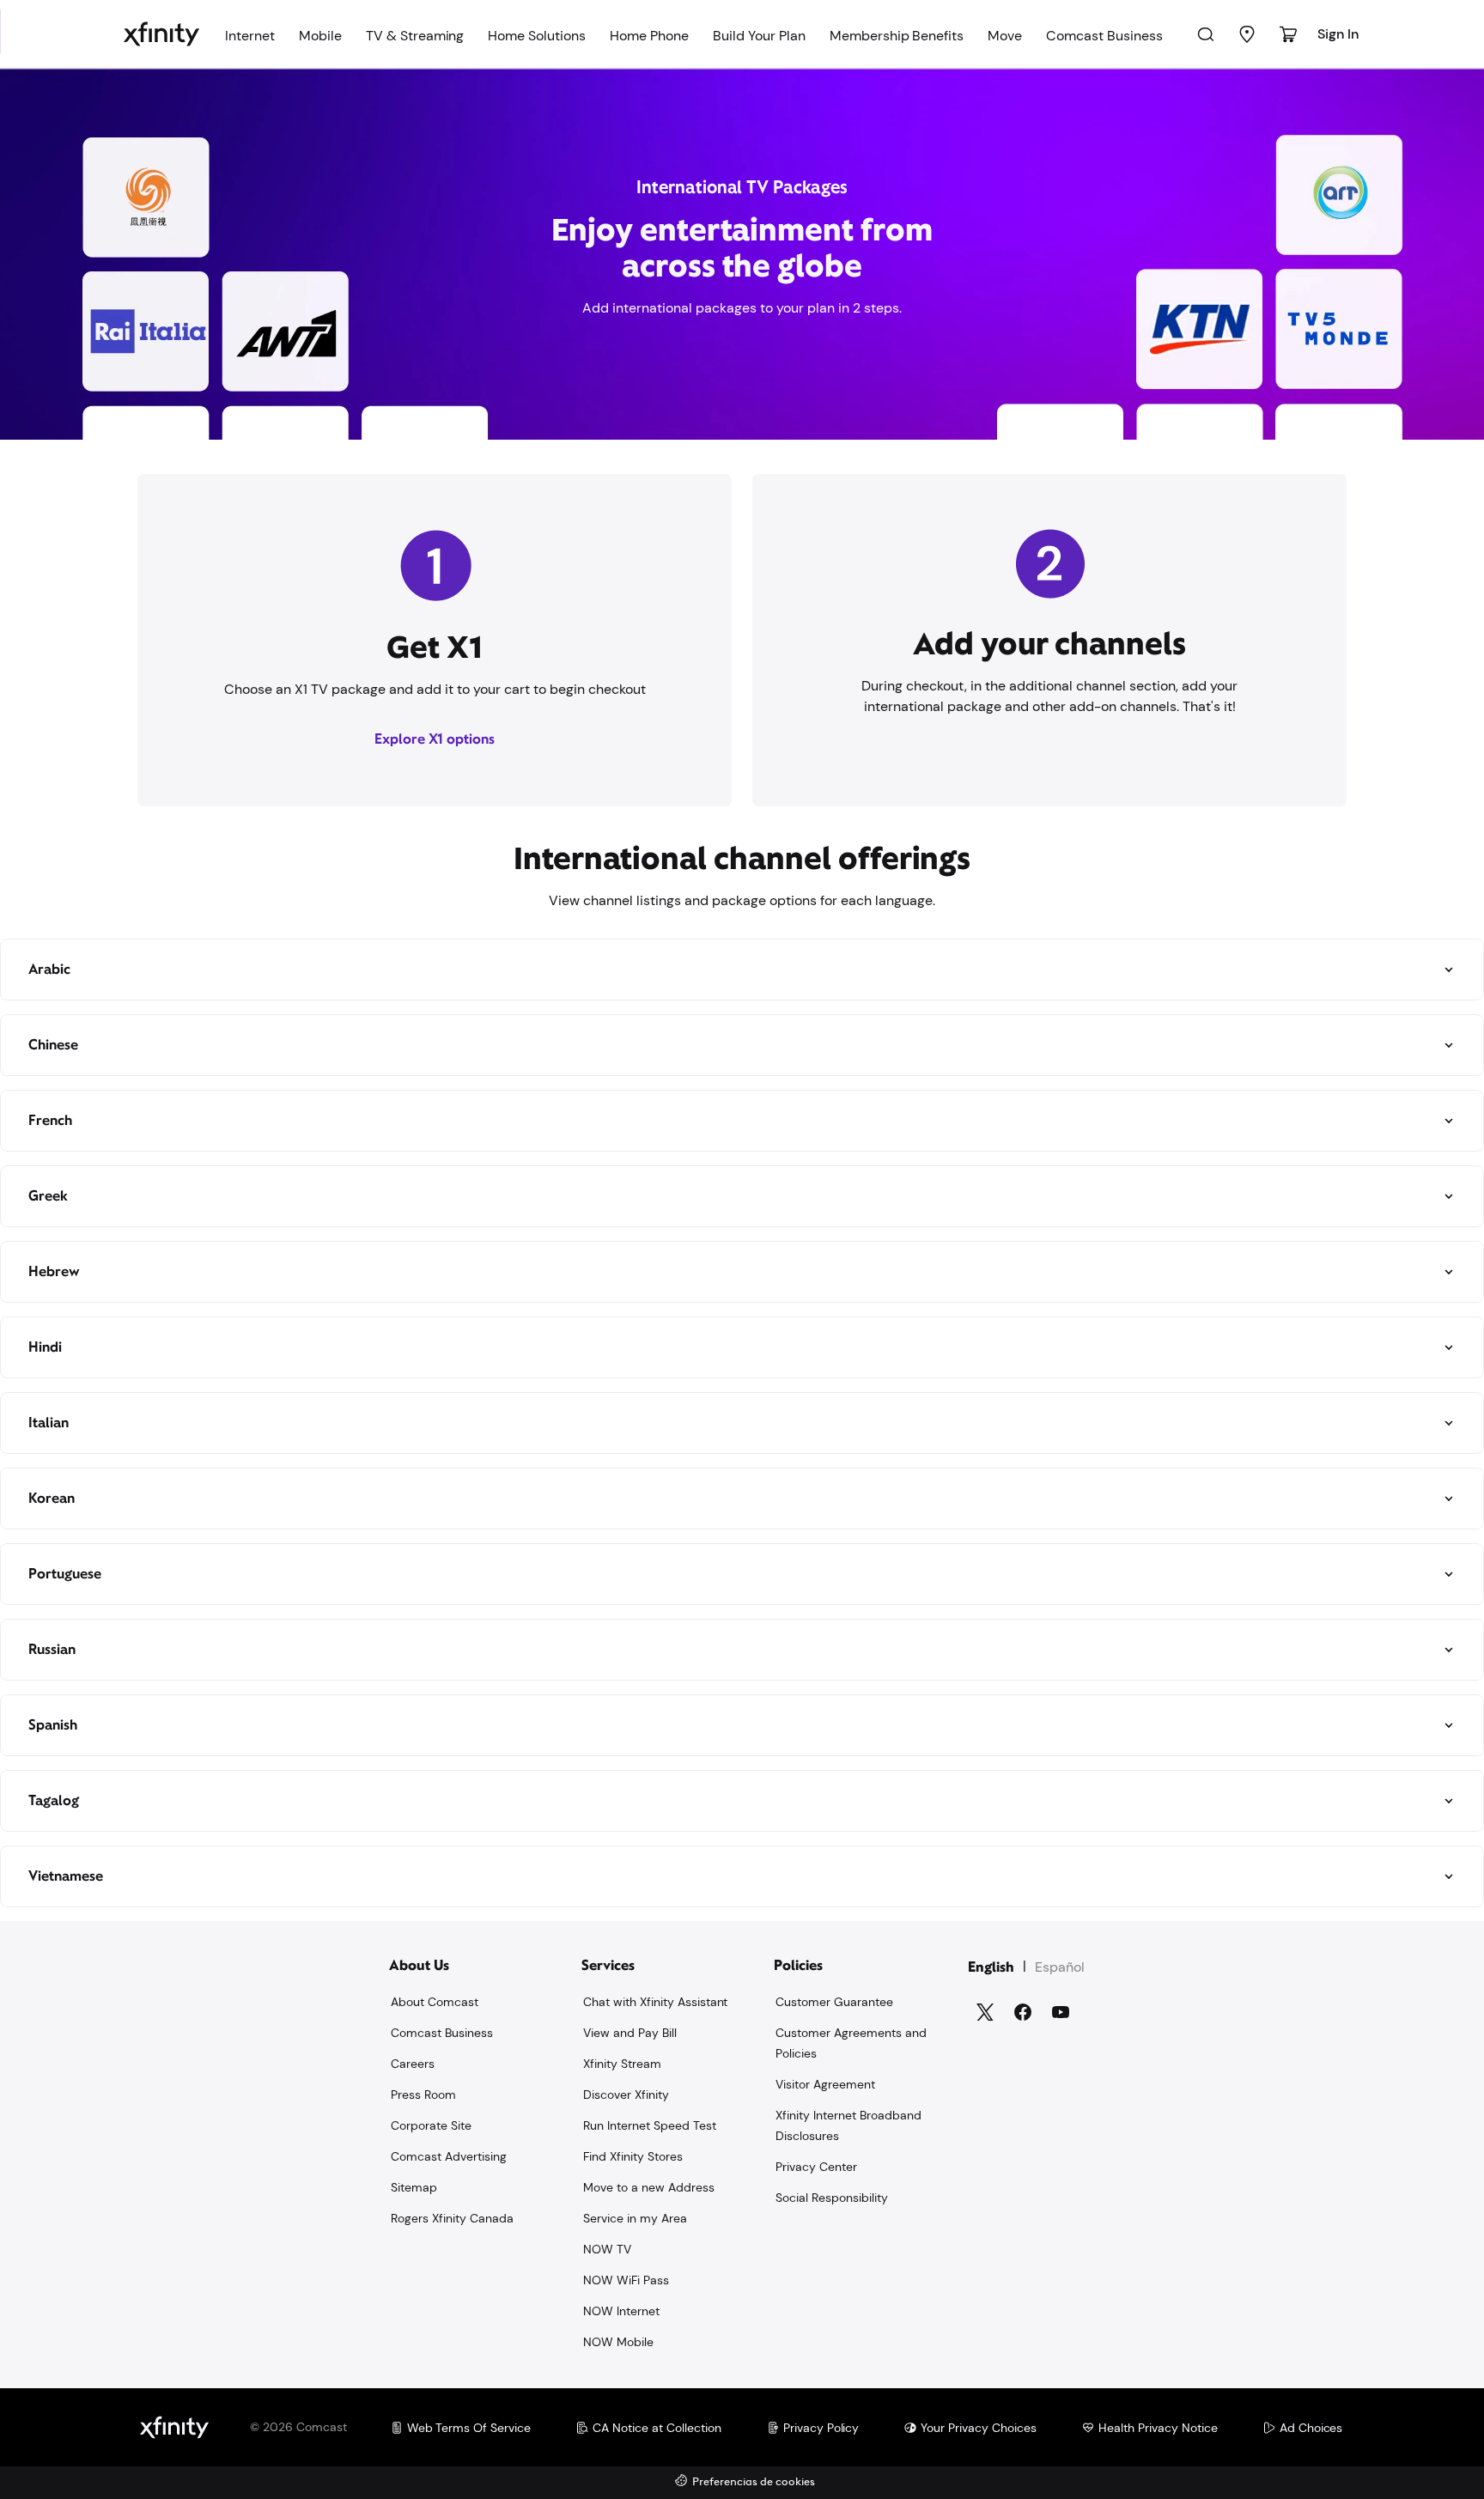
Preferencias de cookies (754, 2482)
